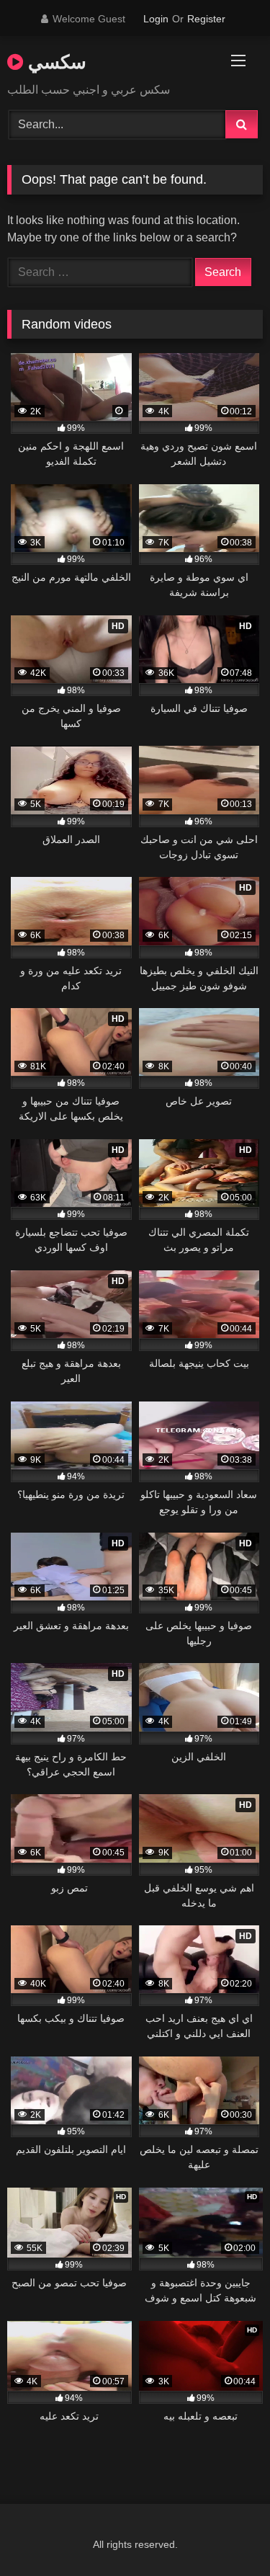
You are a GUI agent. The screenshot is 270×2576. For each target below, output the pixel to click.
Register (206, 19)
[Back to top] (225, 2533)
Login (156, 19)
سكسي (55, 61)
